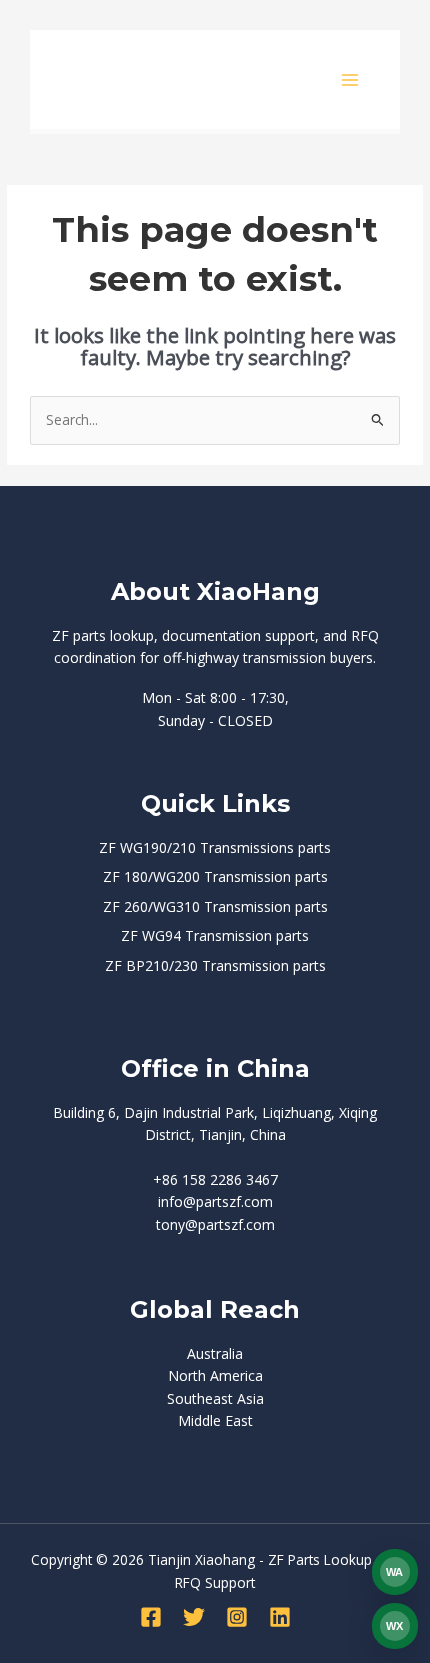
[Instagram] (237, 1617)
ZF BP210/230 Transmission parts (215, 965)
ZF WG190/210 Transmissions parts (215, 847)
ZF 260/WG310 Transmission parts (215, 906)
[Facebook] (151, 1617)
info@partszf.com (215, 1201)
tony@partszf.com (215, 1224)
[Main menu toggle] (350, 79)
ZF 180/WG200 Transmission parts (215, 876)
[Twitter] (194, 1617)
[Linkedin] (280, 1617)
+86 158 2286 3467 (215, 1179)
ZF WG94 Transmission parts (215, 935)
